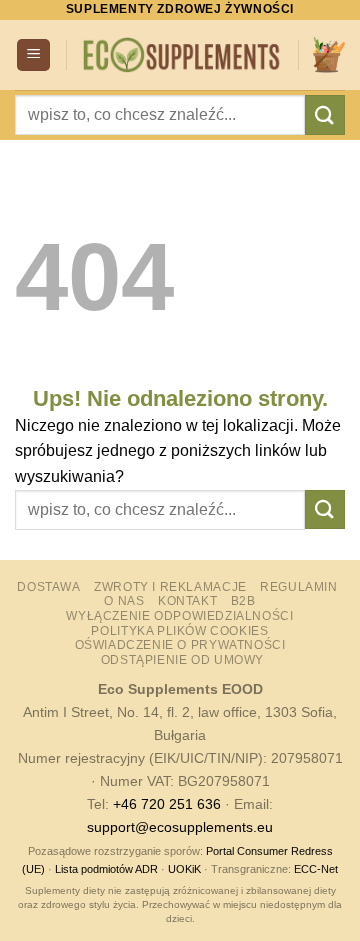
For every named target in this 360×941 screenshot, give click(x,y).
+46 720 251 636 (167, 804)
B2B (243, 601)
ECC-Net (316, 869)
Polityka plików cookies (179, 631)
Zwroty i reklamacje (170, 587)
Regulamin (299, 587)
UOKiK (184, 869)
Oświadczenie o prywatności (180, 645)
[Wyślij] (325, 114)
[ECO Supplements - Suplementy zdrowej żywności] (182, 54)
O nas (124, 601)
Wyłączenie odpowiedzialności (179, 616)
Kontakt (187, 601)
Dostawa (48, 587)
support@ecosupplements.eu (180, 827)
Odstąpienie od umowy (182, 660)
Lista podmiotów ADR (106, 869)
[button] (33, 55)
